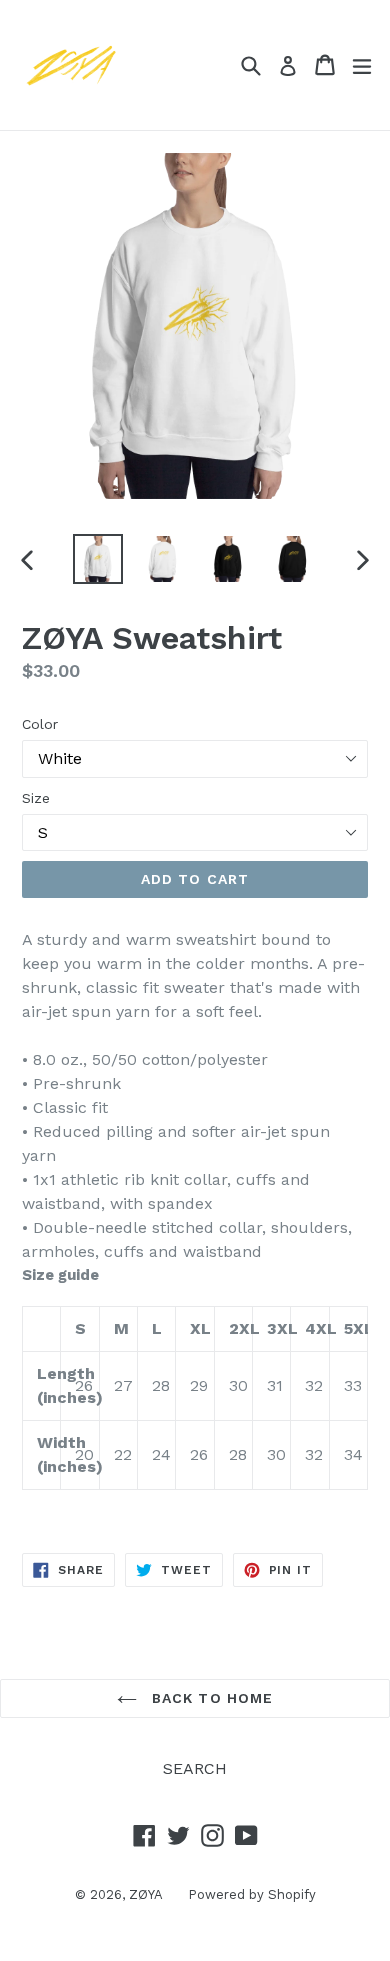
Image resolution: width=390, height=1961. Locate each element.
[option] (97, 559)
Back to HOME (210, 1698)
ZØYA (146, 1894)
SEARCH (195, 1768)
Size (36, 798)
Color (40, 724)
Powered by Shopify (252, 1894)
